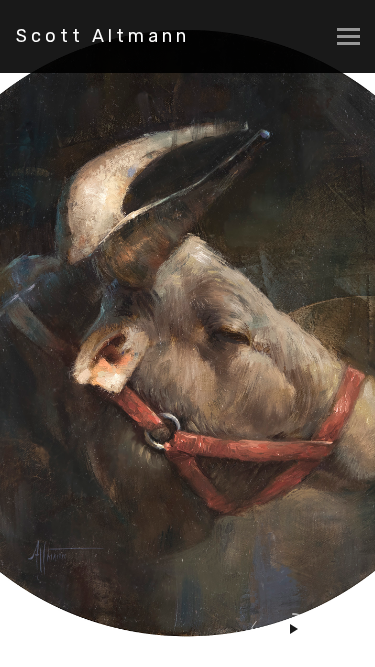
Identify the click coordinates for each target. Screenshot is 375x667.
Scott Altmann (103, 36)
